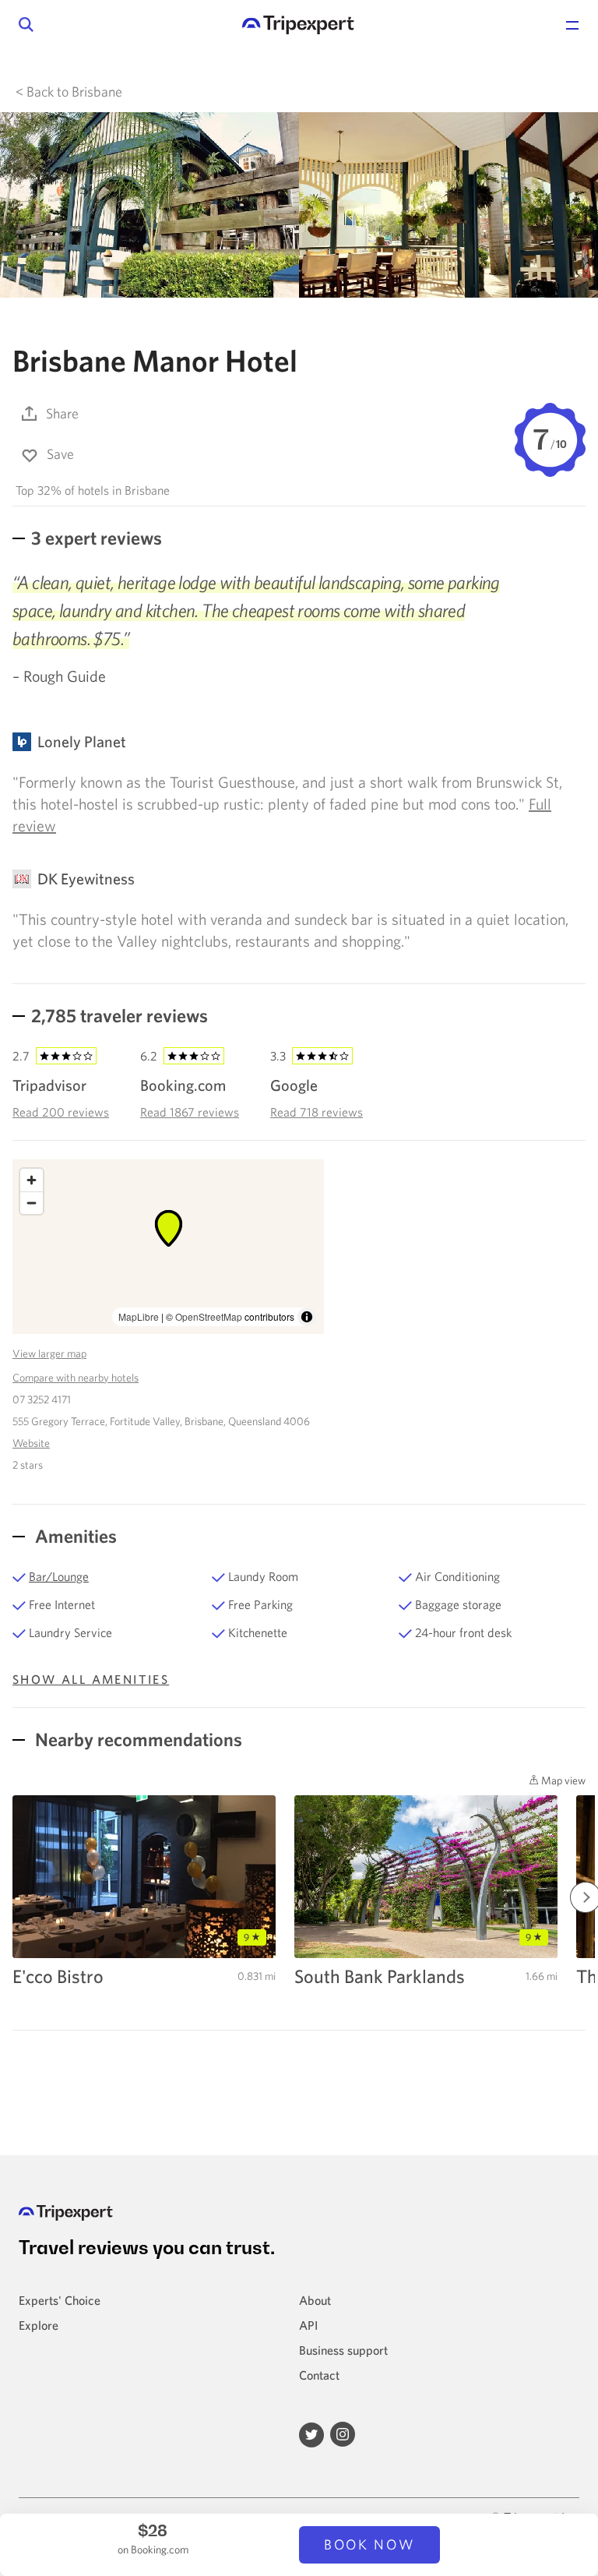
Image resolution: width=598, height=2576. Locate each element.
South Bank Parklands (380, 1976)
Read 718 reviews (317, 1112)
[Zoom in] (32, 1180)
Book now (369, 2544)
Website (31, 1443)
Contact (319, 2375)
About (315, 2300)
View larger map (49, 1353)
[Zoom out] (32, 1203)
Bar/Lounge (59, 1576)
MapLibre (139, 1316)
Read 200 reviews (61, 1112)
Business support (343, 2350)
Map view (562, 1780)
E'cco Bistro (58, 1976)
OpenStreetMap (209, 1316)
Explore (39, 2325)
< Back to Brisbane (69, 92)
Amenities (74, 1536)
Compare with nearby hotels (76, 1378)
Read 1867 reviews (190, 1112)
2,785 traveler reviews (120, 1015)
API (308, 2325)
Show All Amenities (91, 1679)
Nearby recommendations (137, 1739)
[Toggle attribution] (307, 1317)
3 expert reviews (97, 538)
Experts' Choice (60, 2300)
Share (62, 413)
